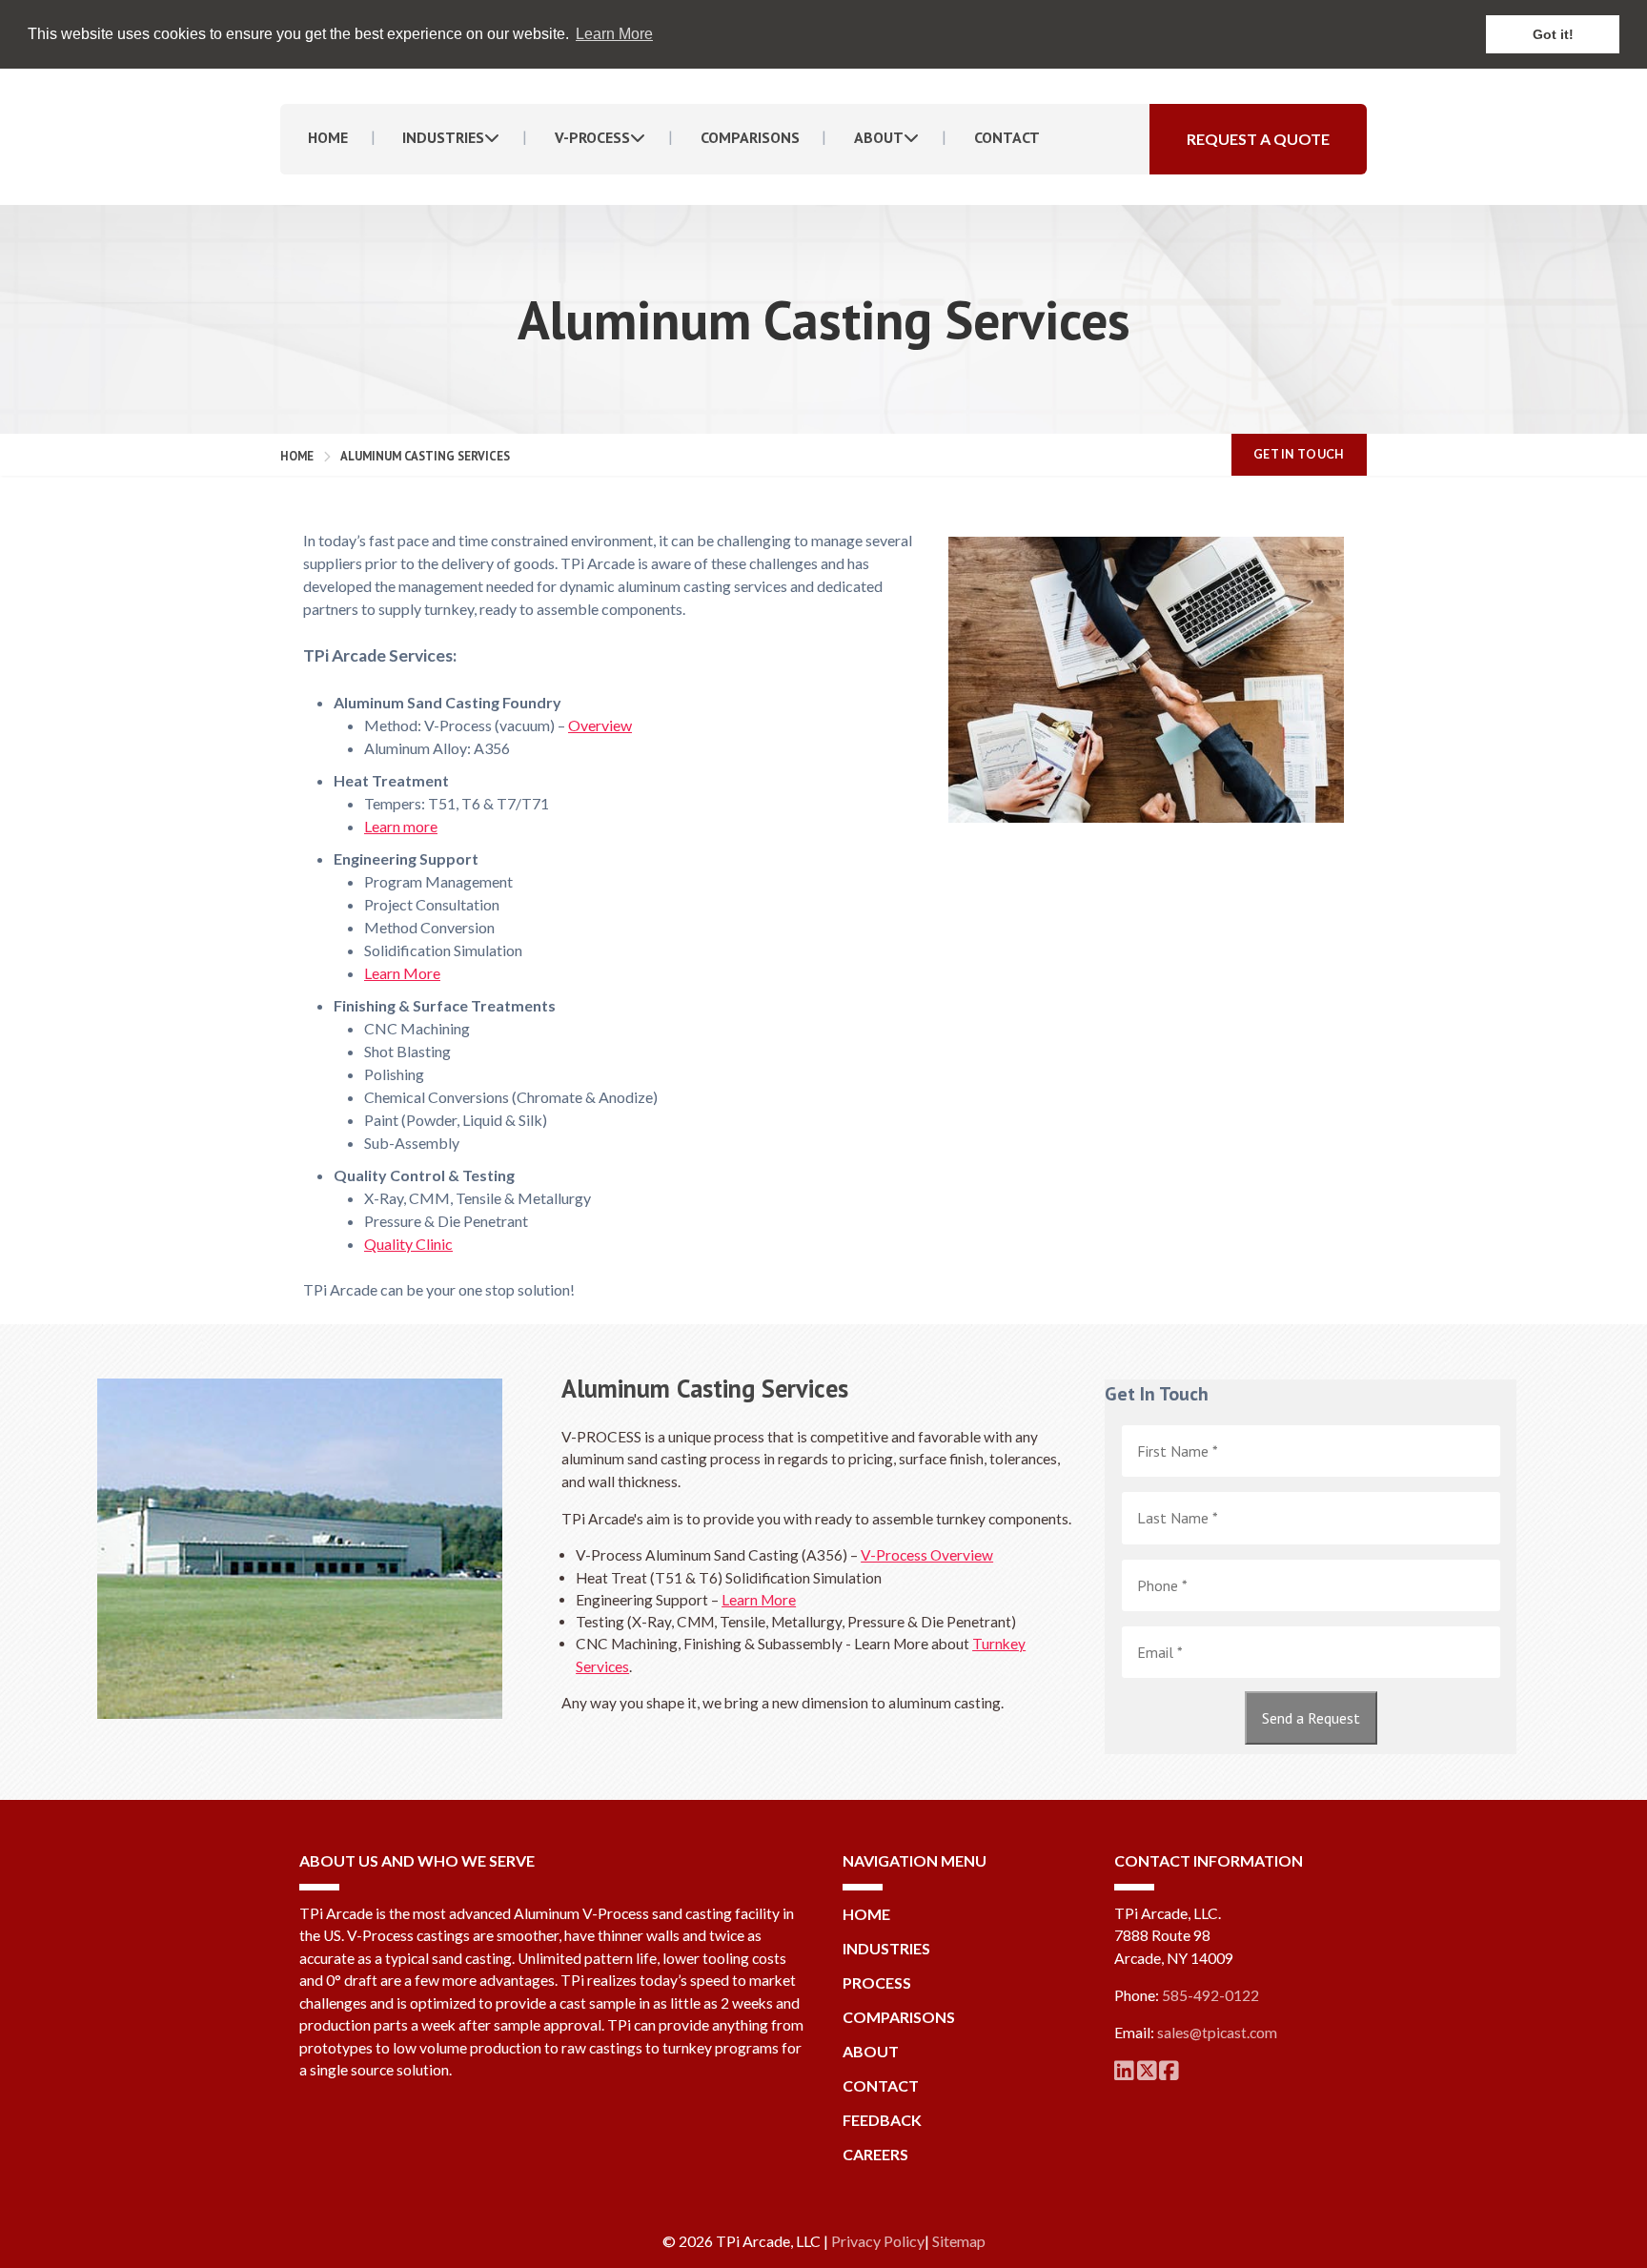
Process (877, 1982)
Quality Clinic (408, 1244)
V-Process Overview (927, 1555)
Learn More (402, 973)
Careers (875, 2154)
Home (328, 137)
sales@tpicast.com (1217, 2033)
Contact (1007, 137)
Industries (443, 137)
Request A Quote (1258, 139)
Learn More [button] (614, 34)
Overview (600, 725)
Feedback (882, 2120)
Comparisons (750, 137)
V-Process (592, 137)
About (879, 137)
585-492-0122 (1210, 1995)
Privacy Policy (878, 2241)
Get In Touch (1299, 454)
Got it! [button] (1553, 34)
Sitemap (959, 2241)
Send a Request (1311, 1718)
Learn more (401, 826)
